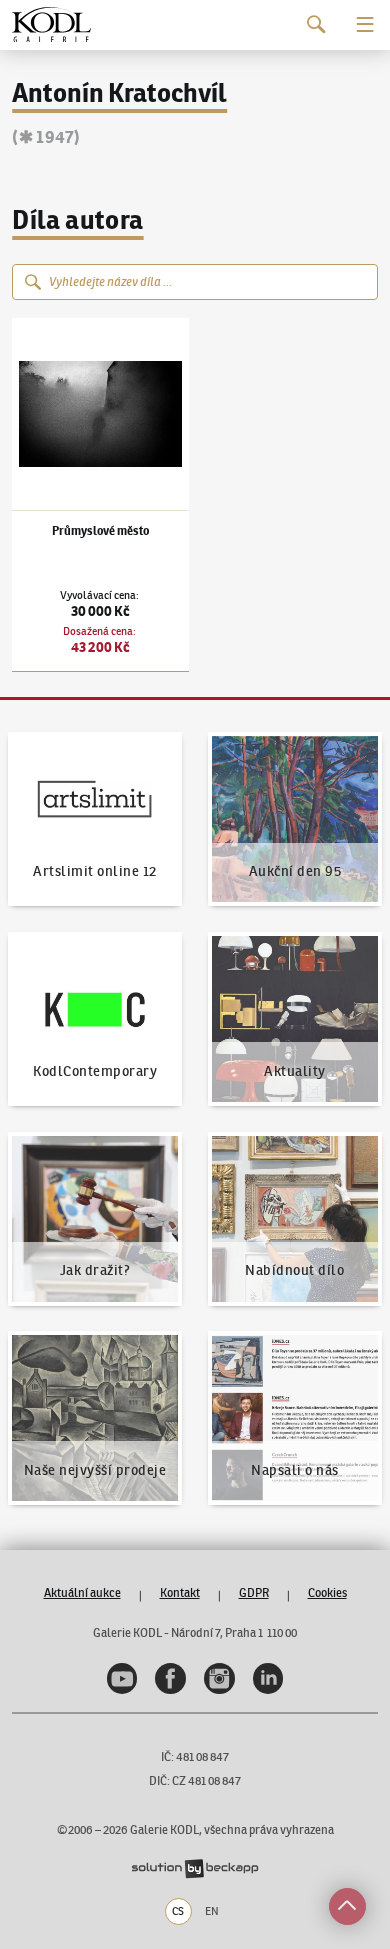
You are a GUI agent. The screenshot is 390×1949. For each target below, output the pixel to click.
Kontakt (180, 1592)
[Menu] (365, 24)
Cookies (327, 1592)
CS (178, 1911)
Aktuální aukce (82, 1592)
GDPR (254, 1592)
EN (212, 1911)
